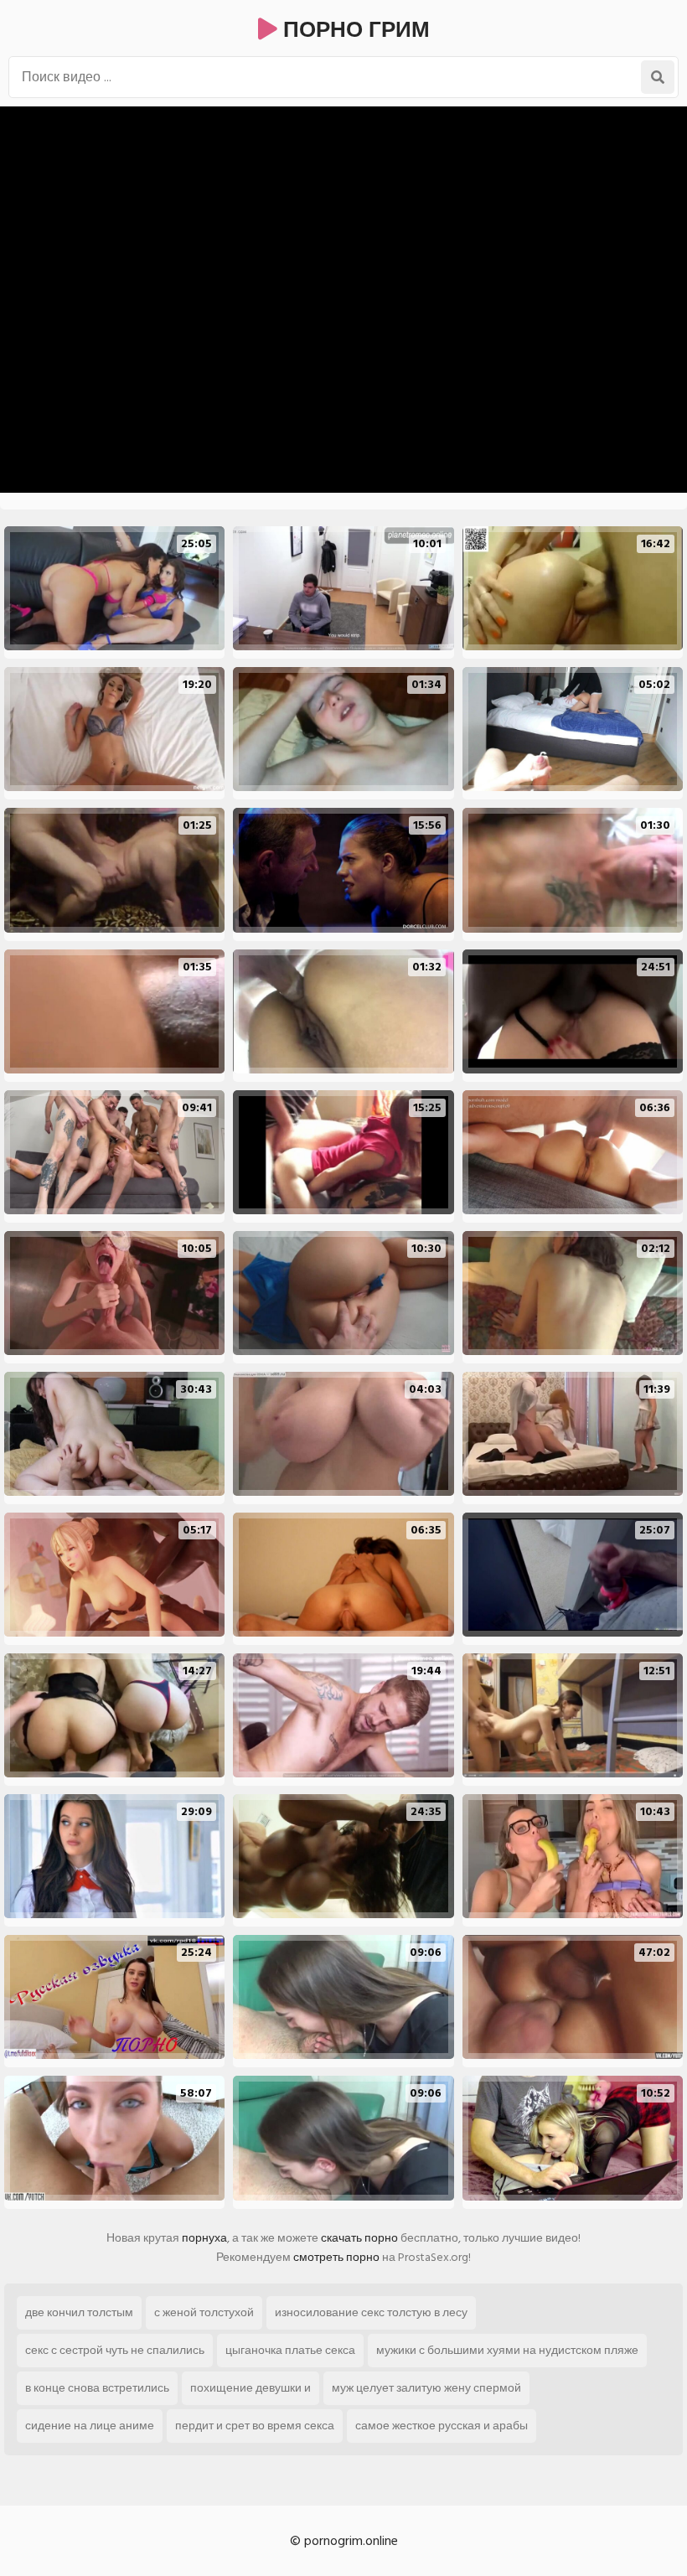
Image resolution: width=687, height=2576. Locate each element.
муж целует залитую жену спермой (426, 2388)
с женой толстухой (204, 2312)
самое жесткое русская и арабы (442, 2426)
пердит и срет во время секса (255, 2426)
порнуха (204, 2238)
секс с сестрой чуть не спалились (115, 2350)
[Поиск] (658, 77)
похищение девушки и (251, 2388)
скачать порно (359, 2238)
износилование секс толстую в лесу (371, 2312)
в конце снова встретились (97, 2388)
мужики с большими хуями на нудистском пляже (507, 2350)
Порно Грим (354, 30)
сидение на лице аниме (90, 2426)
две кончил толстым (79, 2312)
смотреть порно (336, 2257)
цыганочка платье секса (290, 2350)
